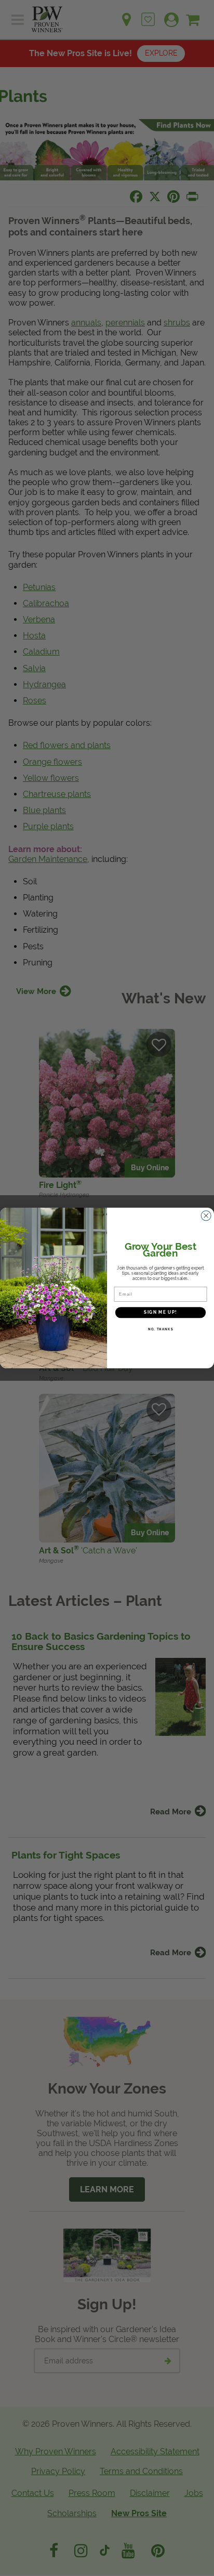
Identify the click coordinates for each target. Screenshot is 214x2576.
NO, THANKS (161, 1329)
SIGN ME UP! (160, 1312)
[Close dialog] (206, 1215)
